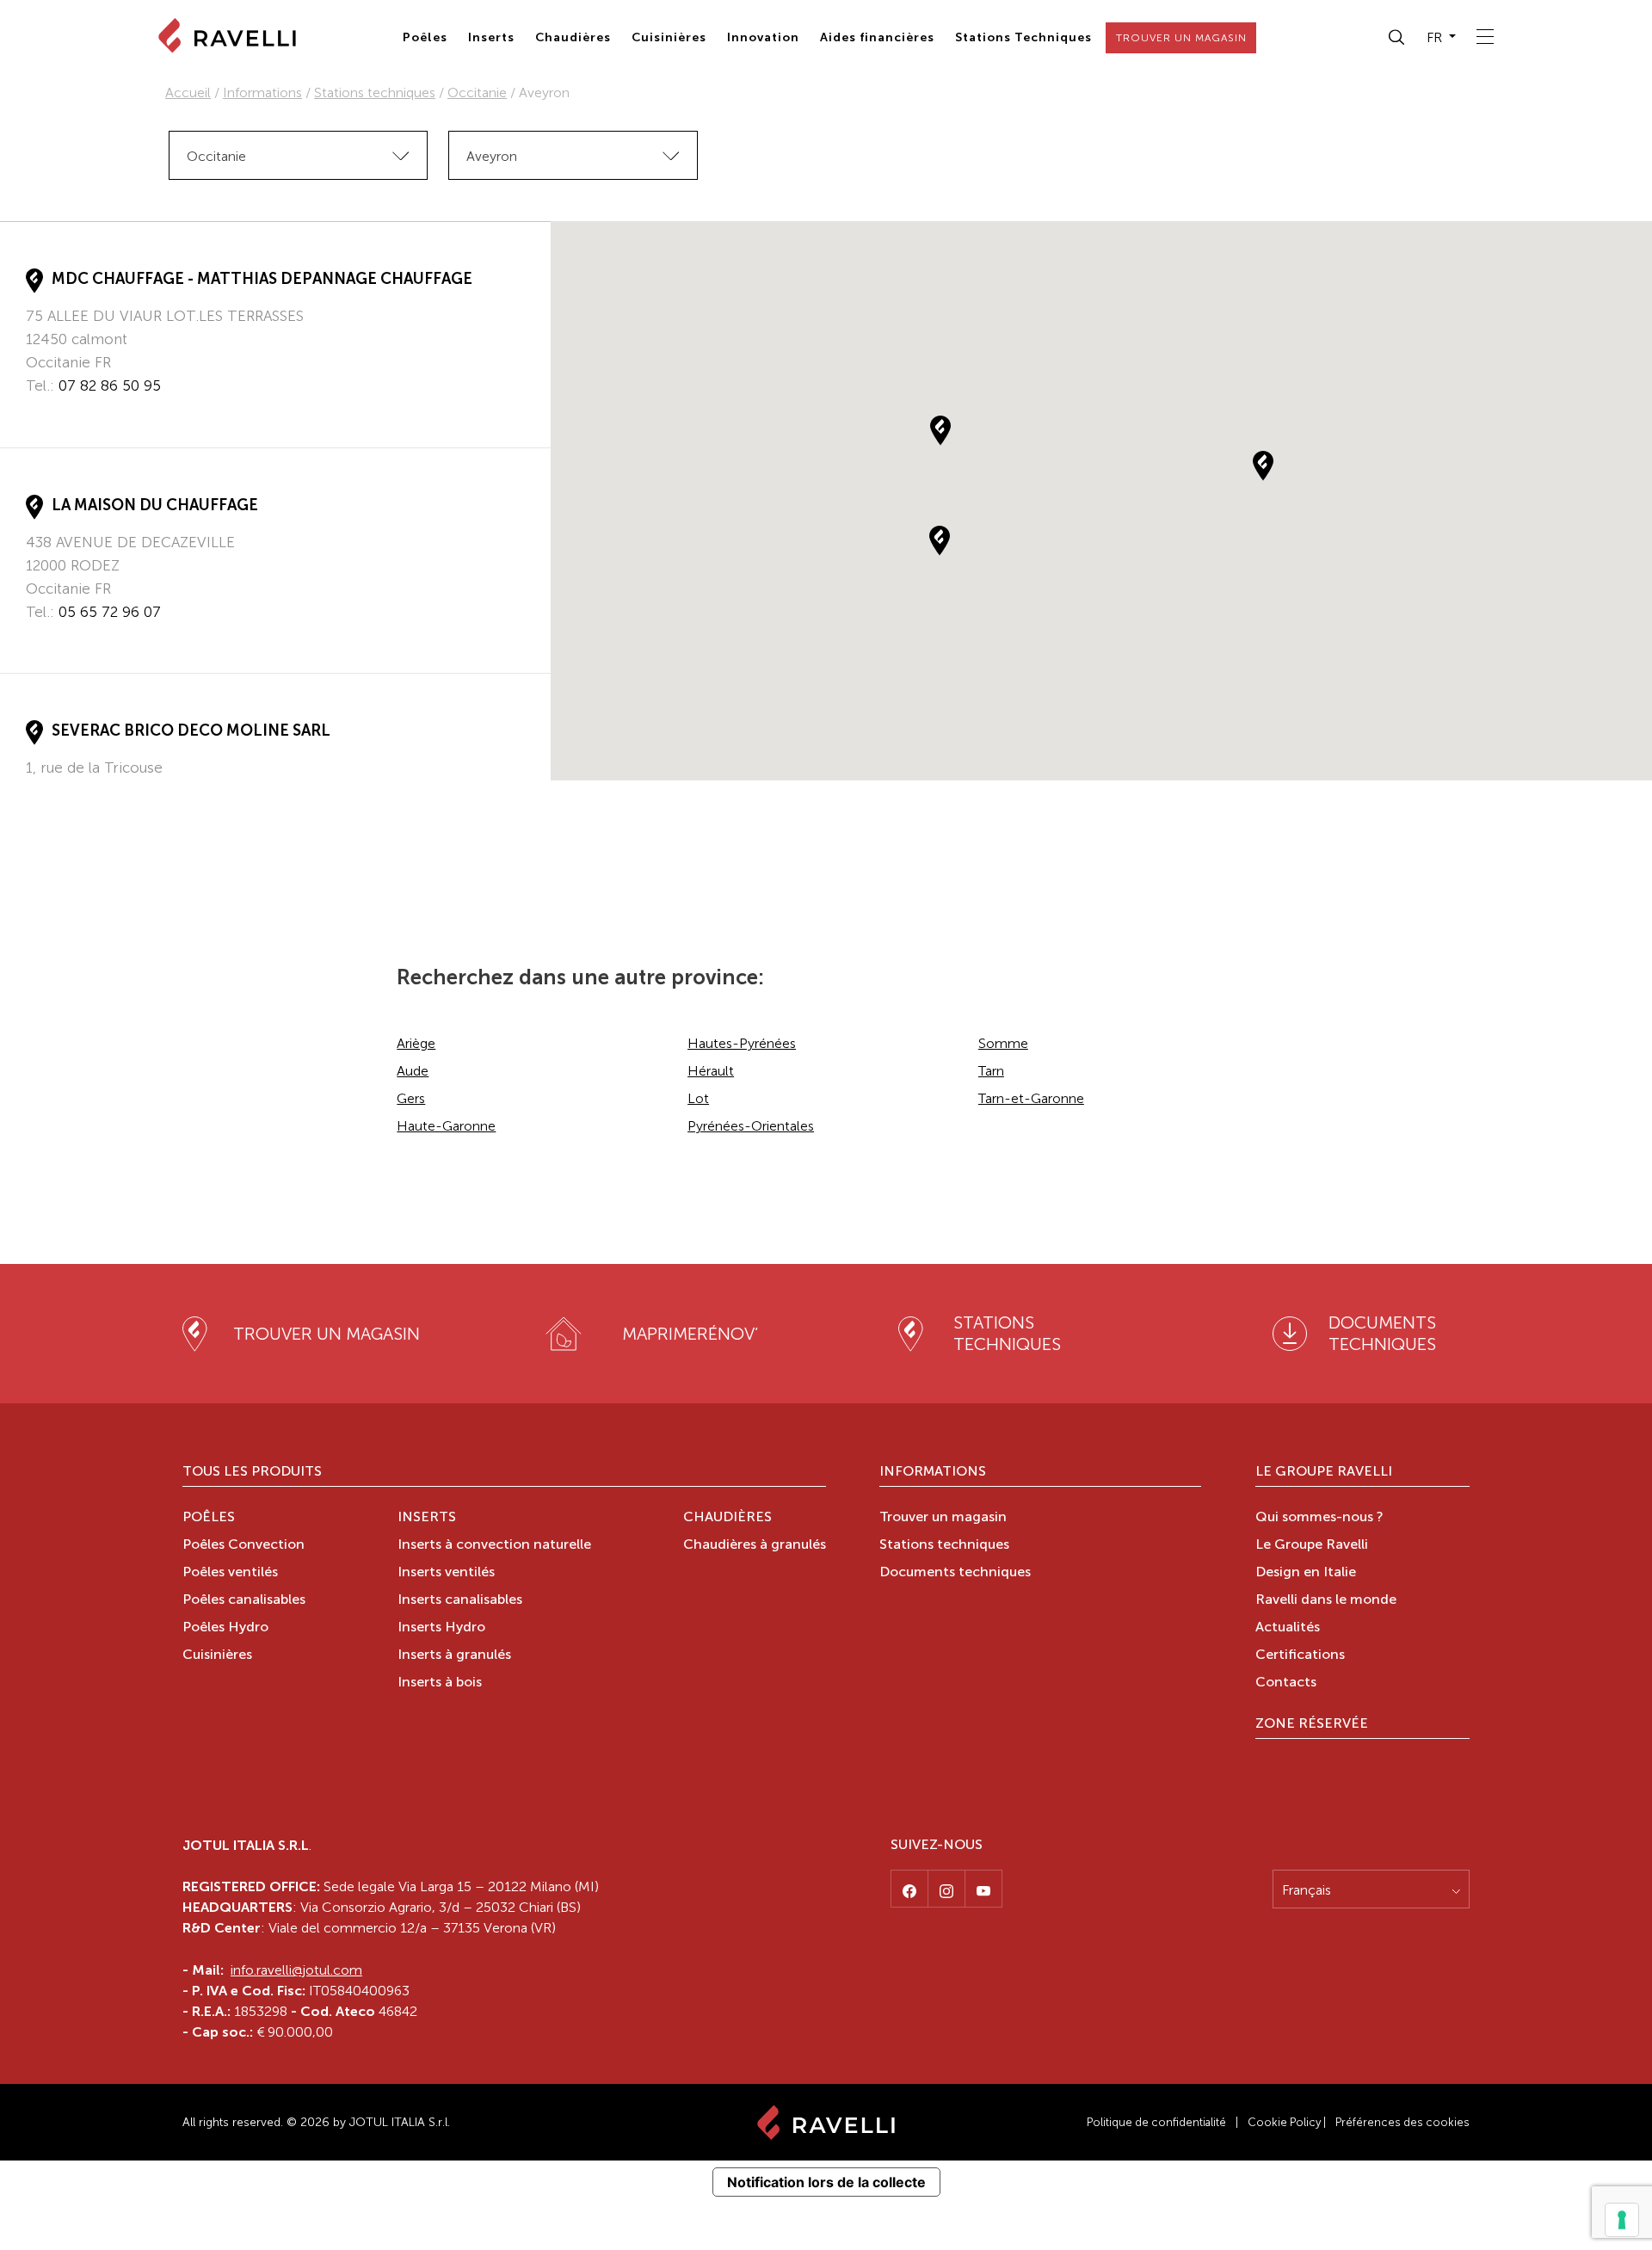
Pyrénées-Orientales (751, 1126)
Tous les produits (252, 1472)
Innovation (763, 37)
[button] (1397, 38)
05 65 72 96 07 (110, 612)
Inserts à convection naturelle (494, 1545)
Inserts (491, 37)
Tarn (991, 1071)
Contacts (1286, 1683)
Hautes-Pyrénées (742, 1043)
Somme (1003, 1043)
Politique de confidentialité (1156, 2122)
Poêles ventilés (230, 1573)
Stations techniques (375, 92)
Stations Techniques (1023, 37)
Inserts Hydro (441, 1628)
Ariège (416, 1043)
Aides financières (877, 37)
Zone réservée (1312, 1724)
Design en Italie (1306, 1573)
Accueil (188, 92)
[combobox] (298, 155)
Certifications (1300, 1655)
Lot (698, 1098)
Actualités (1288, 1628)
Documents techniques (955, 1573)
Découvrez (63, 418)
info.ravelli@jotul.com (296, 1970)
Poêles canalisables (244, 1600)
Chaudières (573, 37)
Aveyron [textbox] (492, 156)
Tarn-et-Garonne (1031, 1098)
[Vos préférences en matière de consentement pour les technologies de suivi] (1622, 2220)
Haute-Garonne (446, 1126)
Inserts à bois (440, 1683)
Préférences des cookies (1402, 2122)
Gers (411, 1098)
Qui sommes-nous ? (1319, 1518)
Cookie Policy (1284, 2122)
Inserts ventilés (446, 1573)
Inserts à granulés (454, 1655)
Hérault (711, 1071)
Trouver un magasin (943, 1518)
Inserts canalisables (460, 1600)
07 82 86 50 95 (110, 385)
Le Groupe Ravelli (1324, 1472)
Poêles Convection (243, 1545)
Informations (262, 92)
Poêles (425, 37)
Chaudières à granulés (755, 1545)
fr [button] (1436, 37)
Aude (413, 1071)
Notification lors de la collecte (826, 2182)
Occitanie (477, 92)
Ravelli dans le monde (1326, 1600)
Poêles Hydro (225, 1628)
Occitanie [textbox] (216, 156)
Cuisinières (669, 37)
